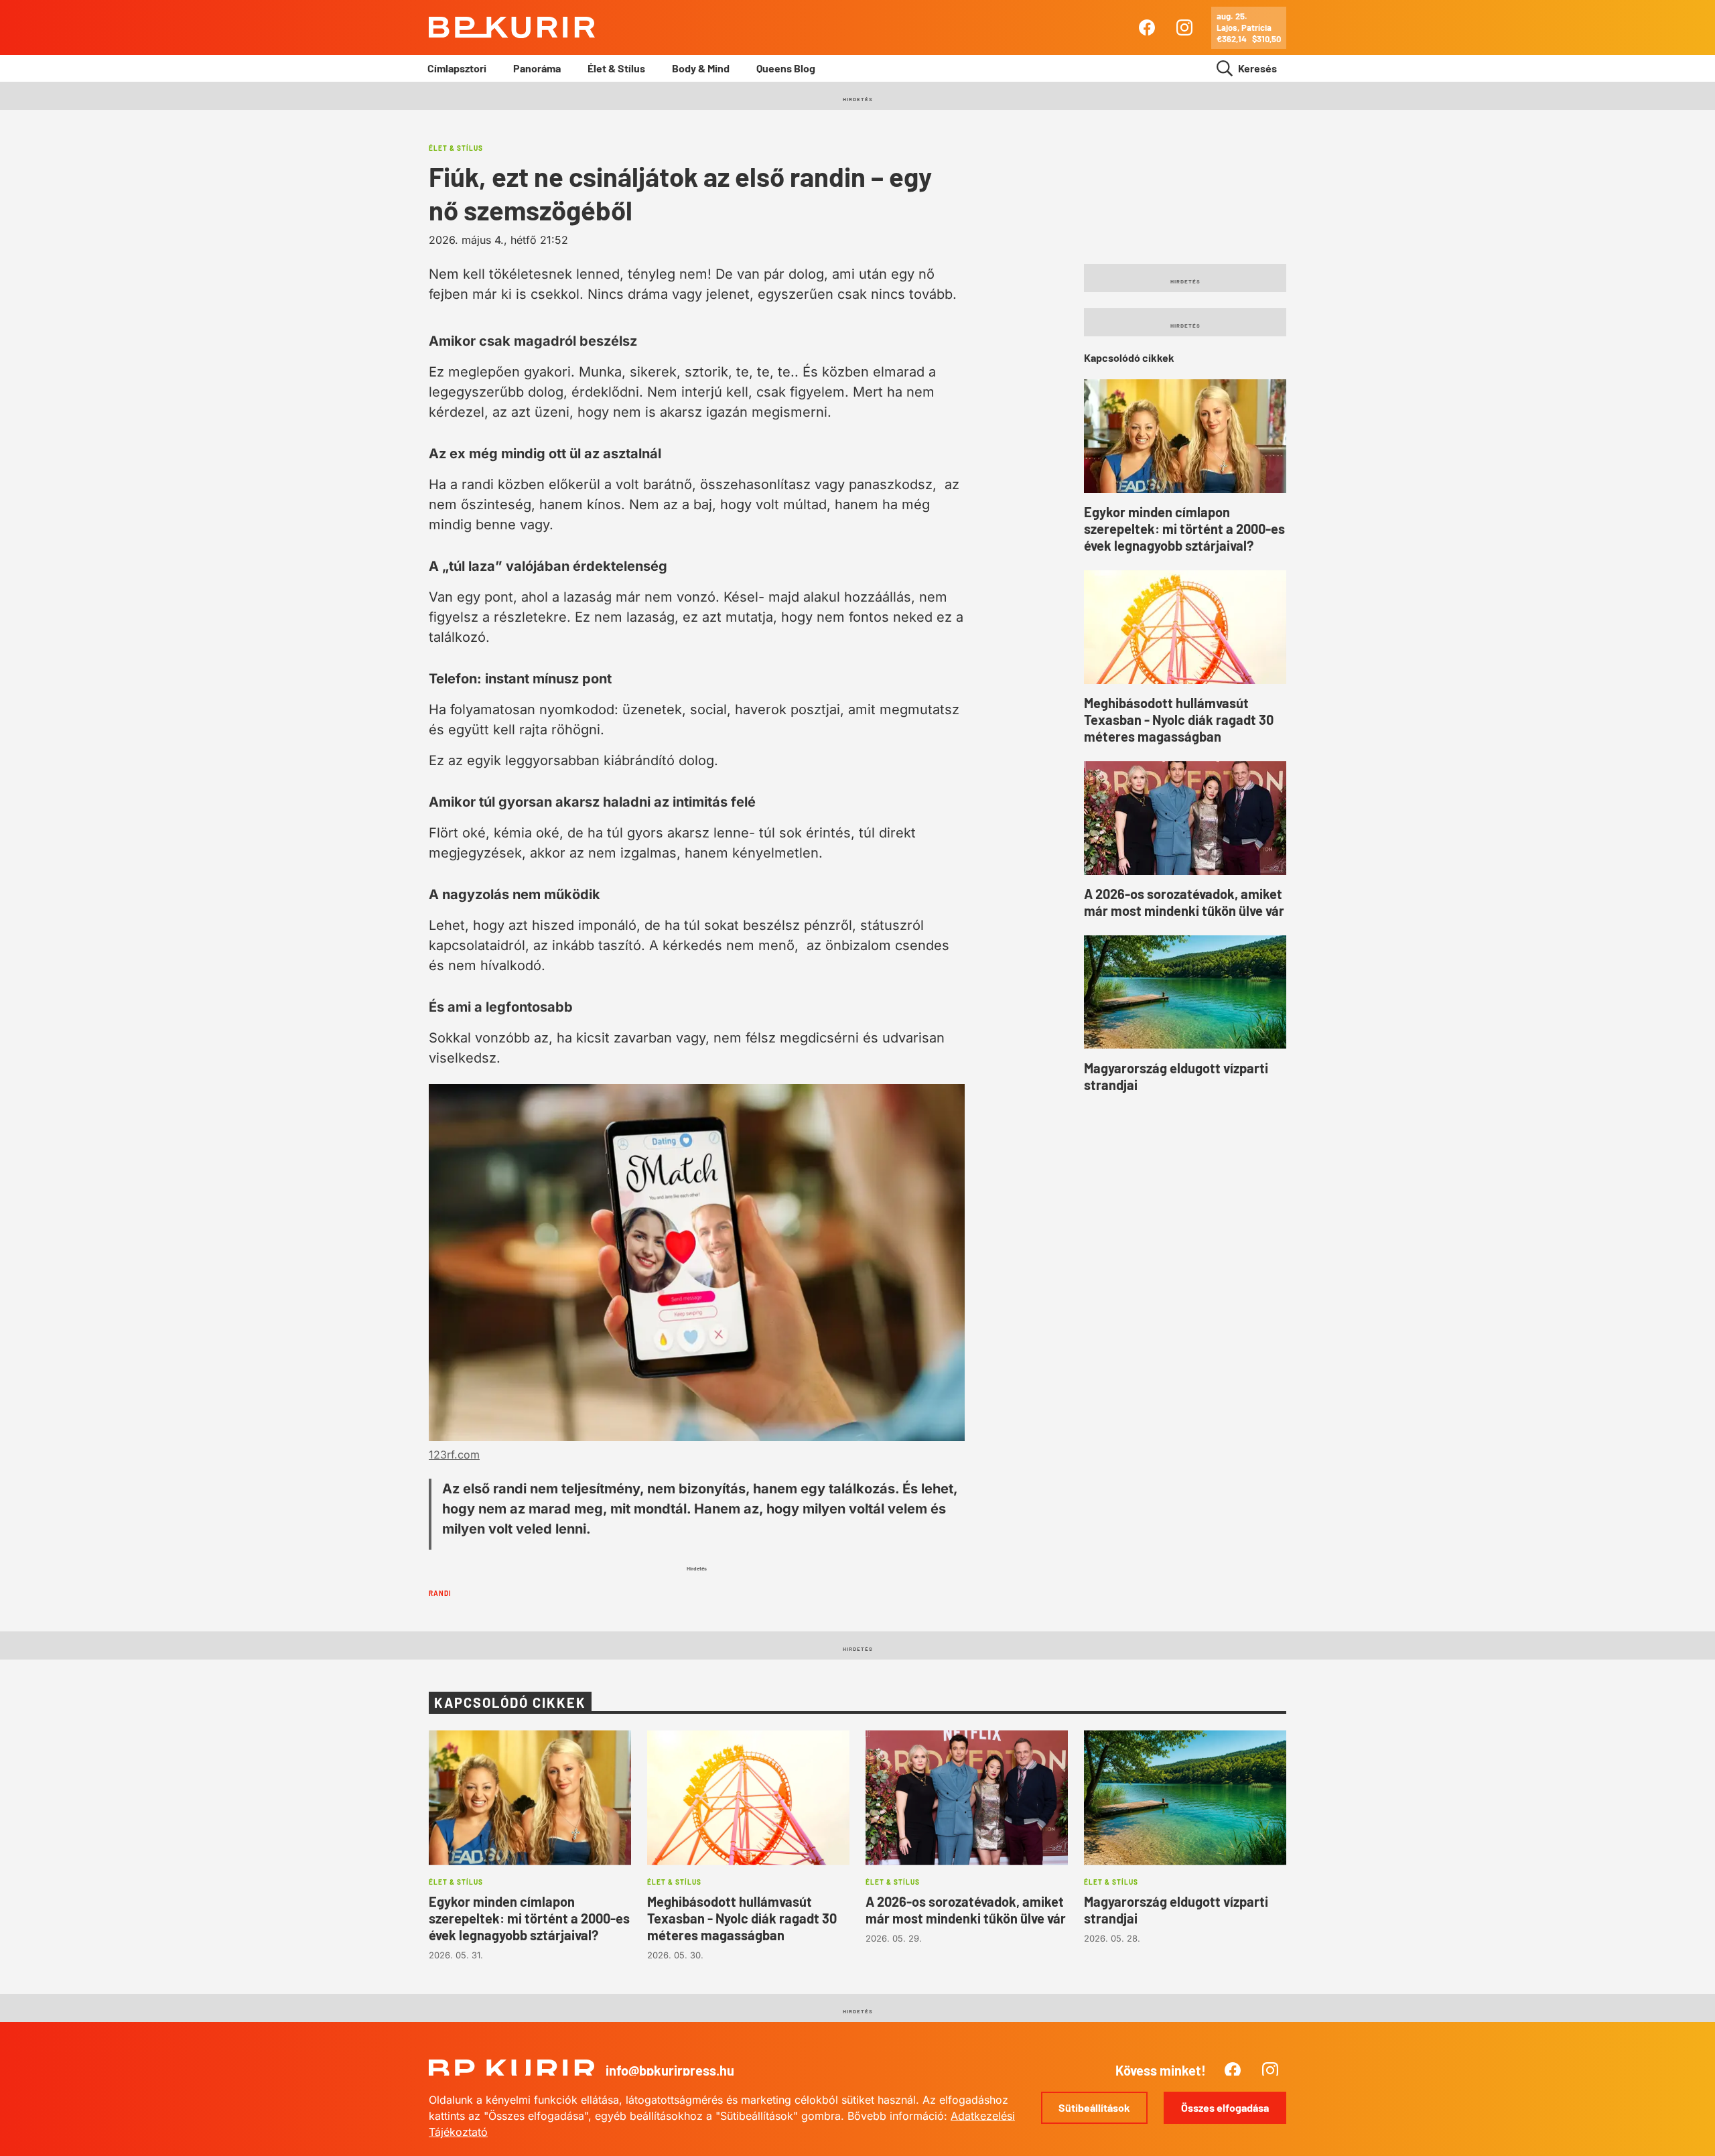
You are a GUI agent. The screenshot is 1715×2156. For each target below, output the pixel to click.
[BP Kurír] (512, 27)
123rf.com (454, 1455)
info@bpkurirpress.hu (670, 2070)
